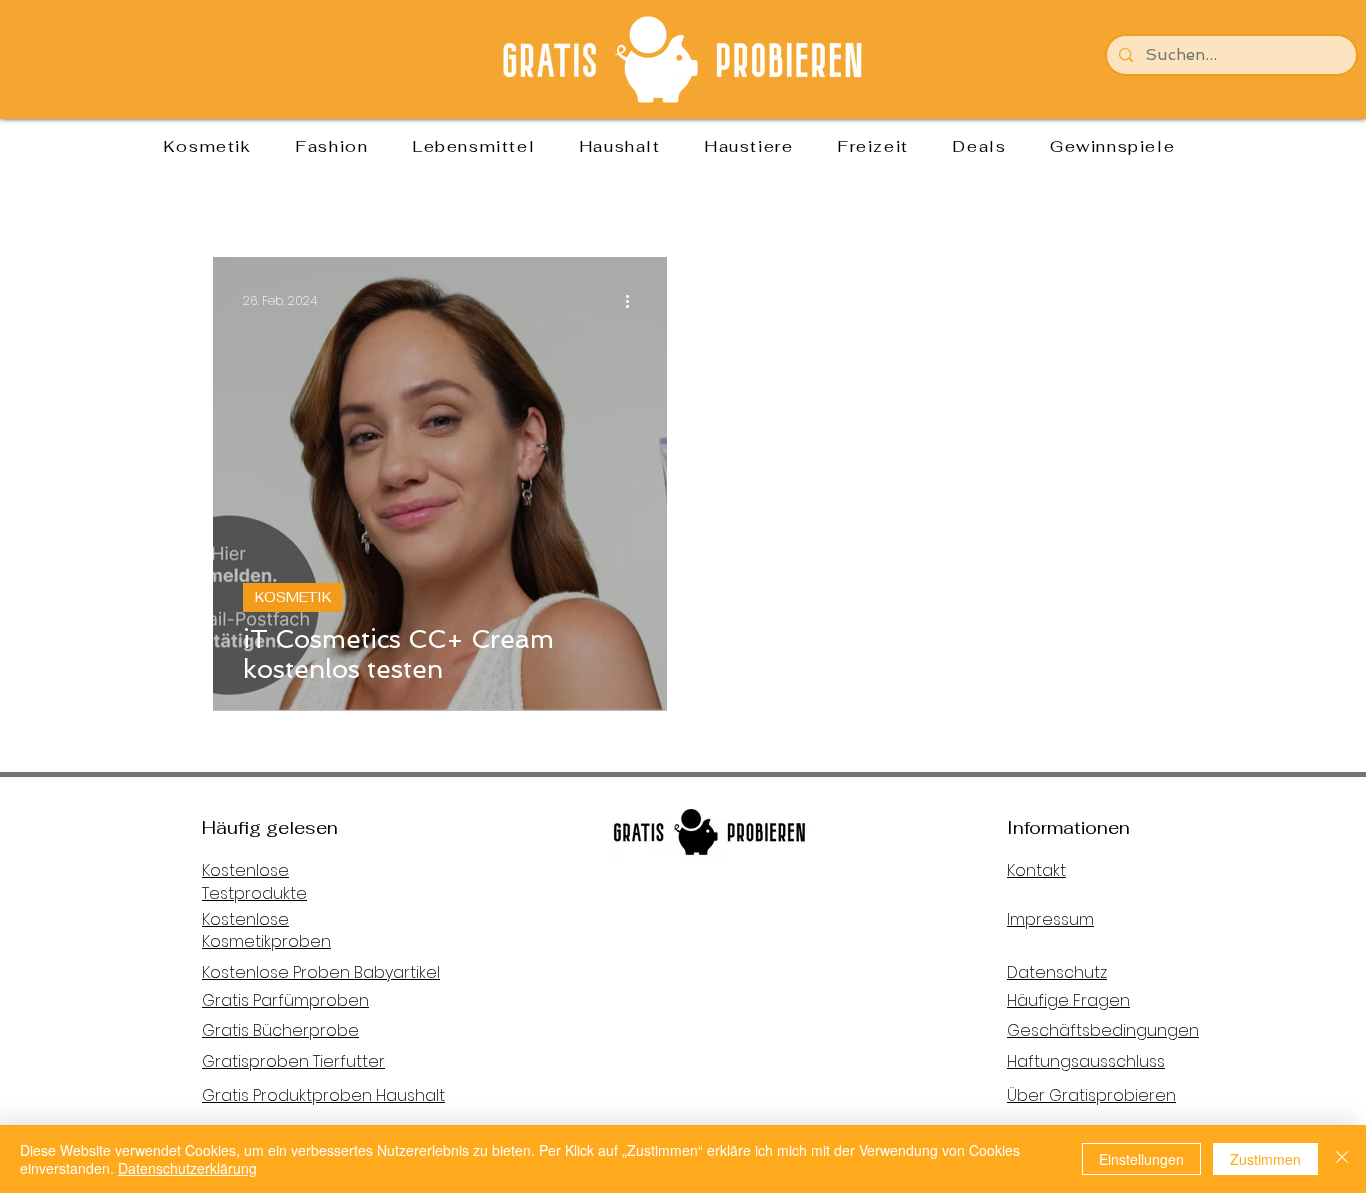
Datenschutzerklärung (187, 1168)
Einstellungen (1141, 1159)
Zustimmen (1265, 1159)
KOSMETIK (293, 597)
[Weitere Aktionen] (634, 301)
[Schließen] (1342, 1159)
